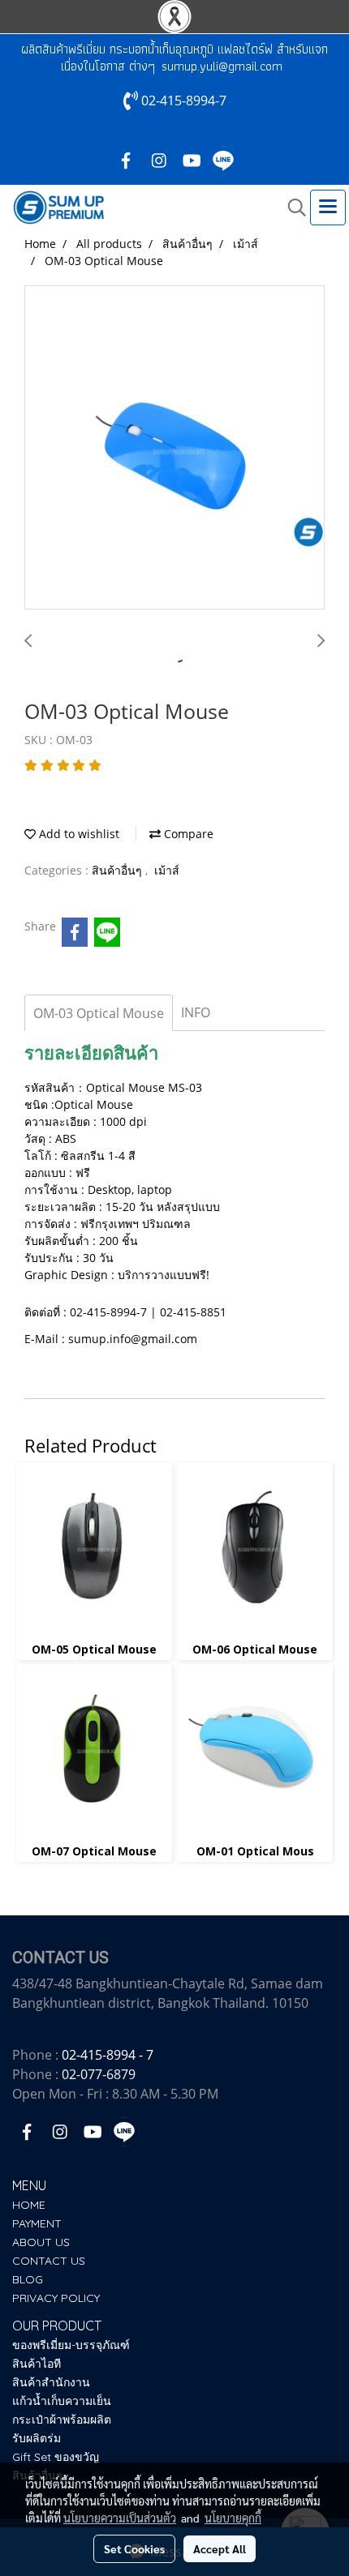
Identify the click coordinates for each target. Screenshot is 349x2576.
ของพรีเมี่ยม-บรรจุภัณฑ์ (71, 2345)
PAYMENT (37, 2223)
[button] (291, 208)
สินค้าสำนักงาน (51, 2382)
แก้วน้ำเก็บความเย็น (62, 2401)
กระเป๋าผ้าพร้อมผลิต (62, 2420)
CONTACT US (49, 2261)
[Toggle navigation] (328, 208)
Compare (187, 834)
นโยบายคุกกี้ (233, 2518)
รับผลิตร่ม (37, 2438)
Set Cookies (134, 2548)
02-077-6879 (99, 2074)
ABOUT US (41, 2242)
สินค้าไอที (37, 2364)
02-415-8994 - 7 (108, 2055)
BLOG (28, 2279)
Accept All (220, 2548)
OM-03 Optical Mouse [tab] (99, 1013)
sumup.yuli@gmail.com (222, 66)
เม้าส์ (167, 870)
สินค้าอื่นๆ (118, 870)
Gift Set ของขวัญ (56, 2457)
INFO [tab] (196, 1012)
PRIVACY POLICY (56, 2298)
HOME (29, 2205)
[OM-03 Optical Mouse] (174, 448)
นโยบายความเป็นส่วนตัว (120, 2518)
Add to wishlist (78, 834)
